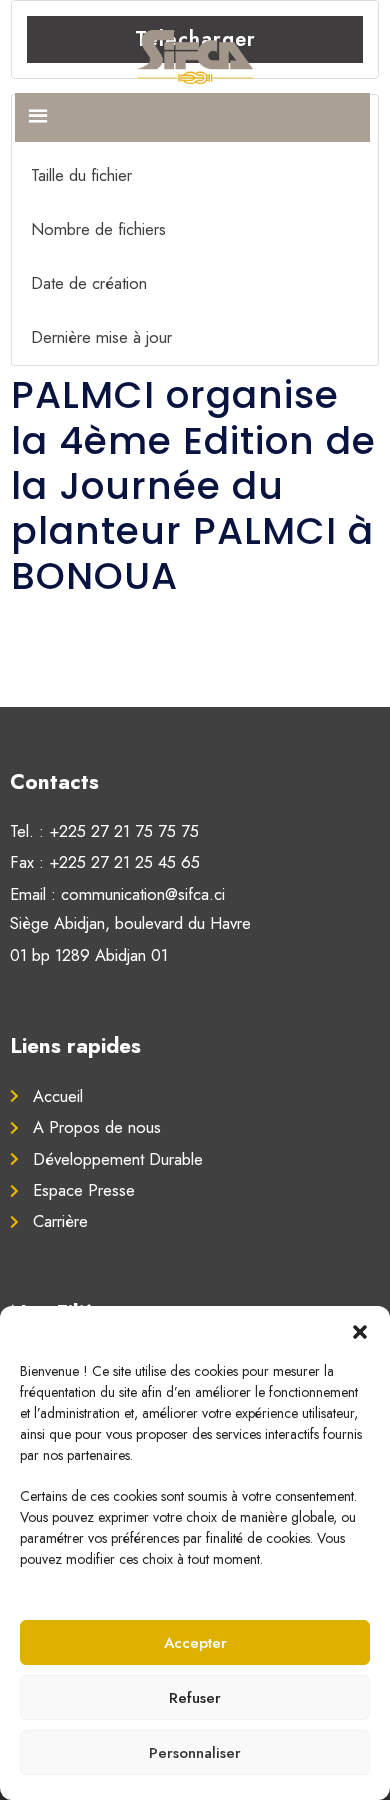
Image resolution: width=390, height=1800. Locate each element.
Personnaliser (195, 1753)
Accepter (195, 1643)
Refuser (195, 1698)
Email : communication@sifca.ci (117, 894)
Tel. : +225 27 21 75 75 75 (104, 831)
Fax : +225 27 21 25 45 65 (105, 862)
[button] (360, 1331)
